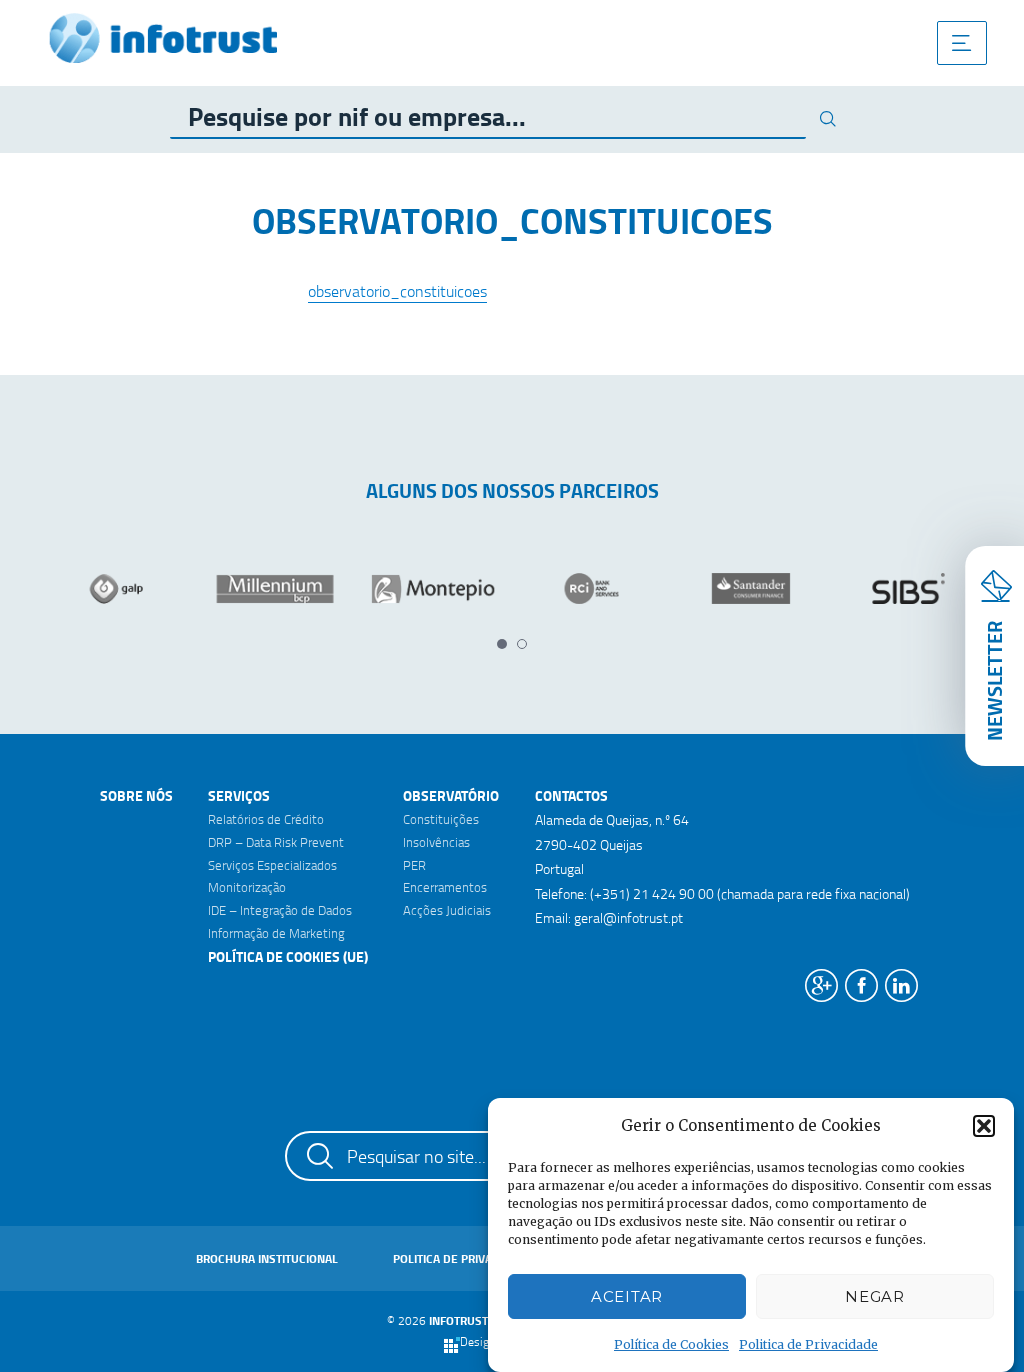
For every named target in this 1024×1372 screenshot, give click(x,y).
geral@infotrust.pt (628, 917)
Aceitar (627, 1296)
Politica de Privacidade (808, 1344)
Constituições (441, 819)
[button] (984, 1126)
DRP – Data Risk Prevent (276, 842)
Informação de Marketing (276, 933)
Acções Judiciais (447, 910)
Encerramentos (445, 887)
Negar (875, 1296)
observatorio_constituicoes (397, 291)
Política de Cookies (671, 1344)
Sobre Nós (136, 795)
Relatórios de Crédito (266, 819)
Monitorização (247, 887)
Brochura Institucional (267, 1258)
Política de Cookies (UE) (288, 956)
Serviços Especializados (272, 865)
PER (414, 865)
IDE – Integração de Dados (280, 910)
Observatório (451, 795)
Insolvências (436, 842)
